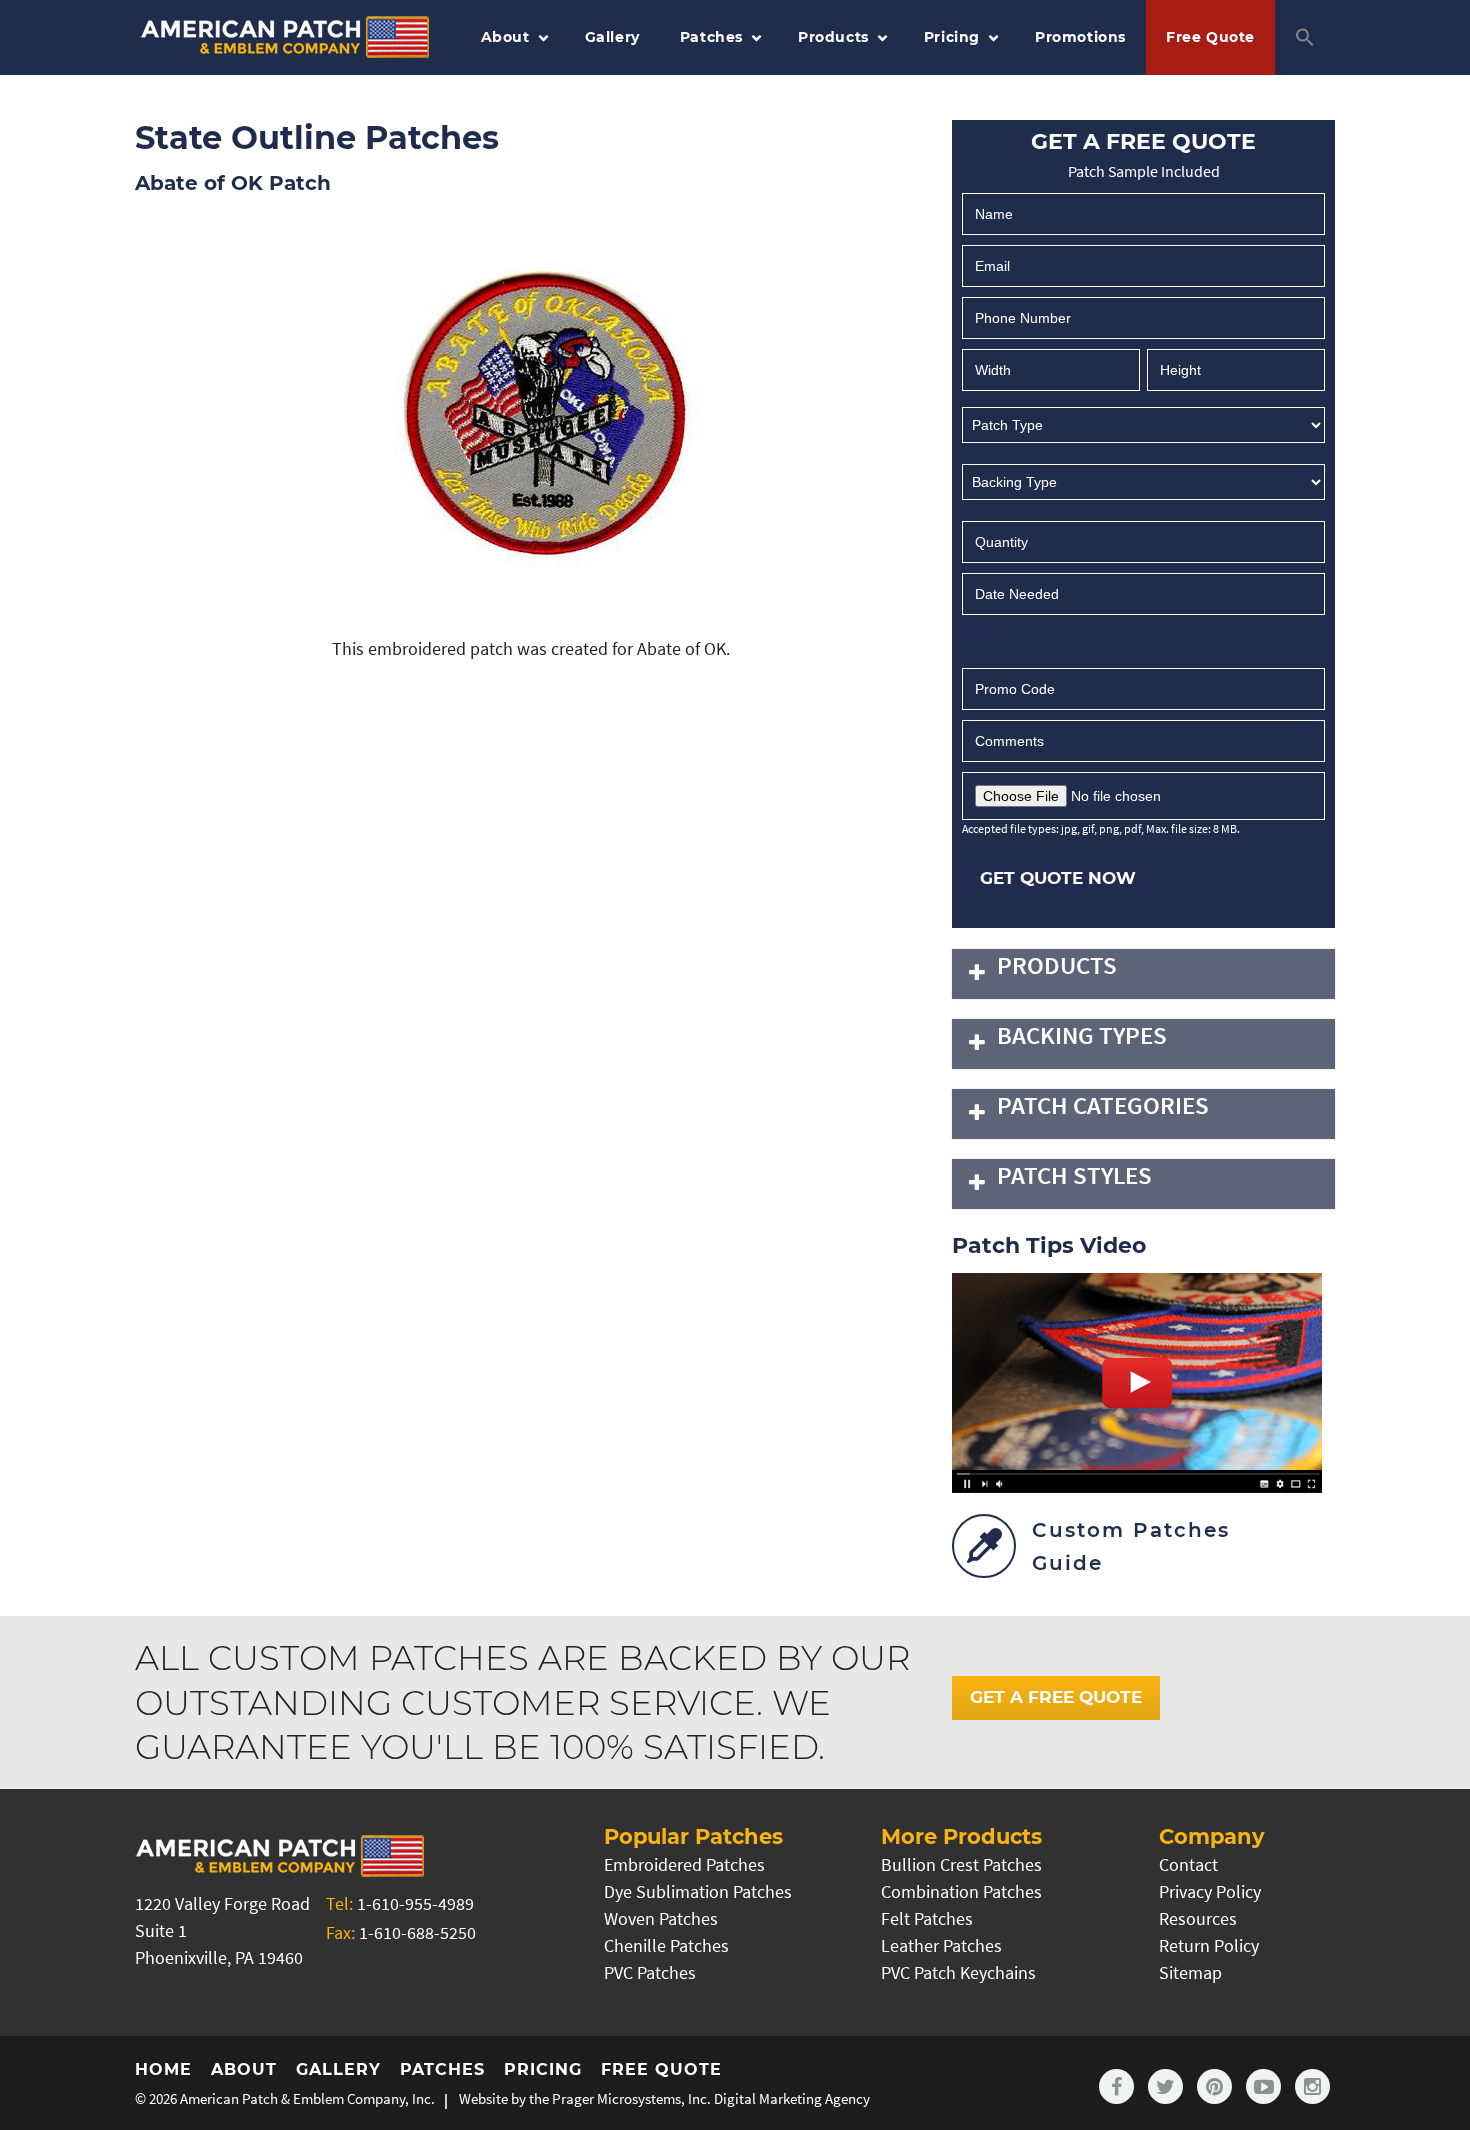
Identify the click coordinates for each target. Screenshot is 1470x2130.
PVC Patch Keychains (958, 1972)
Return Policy (1209, 1945)
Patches (711, 37)
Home (163, 2069)
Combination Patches (961, 1891)
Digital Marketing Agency (792, 2098)
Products (833, 37)
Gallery (612, 37)
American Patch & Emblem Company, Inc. (307, 2098)
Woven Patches (661, 1918)
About (505, 37)
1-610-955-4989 (415, 1903)
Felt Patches (927, 1918)
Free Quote (1210, 37)
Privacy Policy (1210, 1891)
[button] (1305, 37)
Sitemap (1190, 1972)
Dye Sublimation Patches (698, 1891)
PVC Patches (650, 1972)
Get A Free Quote (1056, 1697)
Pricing (952, 37)
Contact (1188, 1864)
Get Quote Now (1058, 878)
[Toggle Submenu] (977, 974)
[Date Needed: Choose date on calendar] (980, 628)
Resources (1198, 1918)
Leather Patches (941, 1945)
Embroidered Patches (684, 1864)
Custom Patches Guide (1131, 1546)
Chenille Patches (666, 1945)
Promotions (1080, 37)
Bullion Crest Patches (961, 1864)
